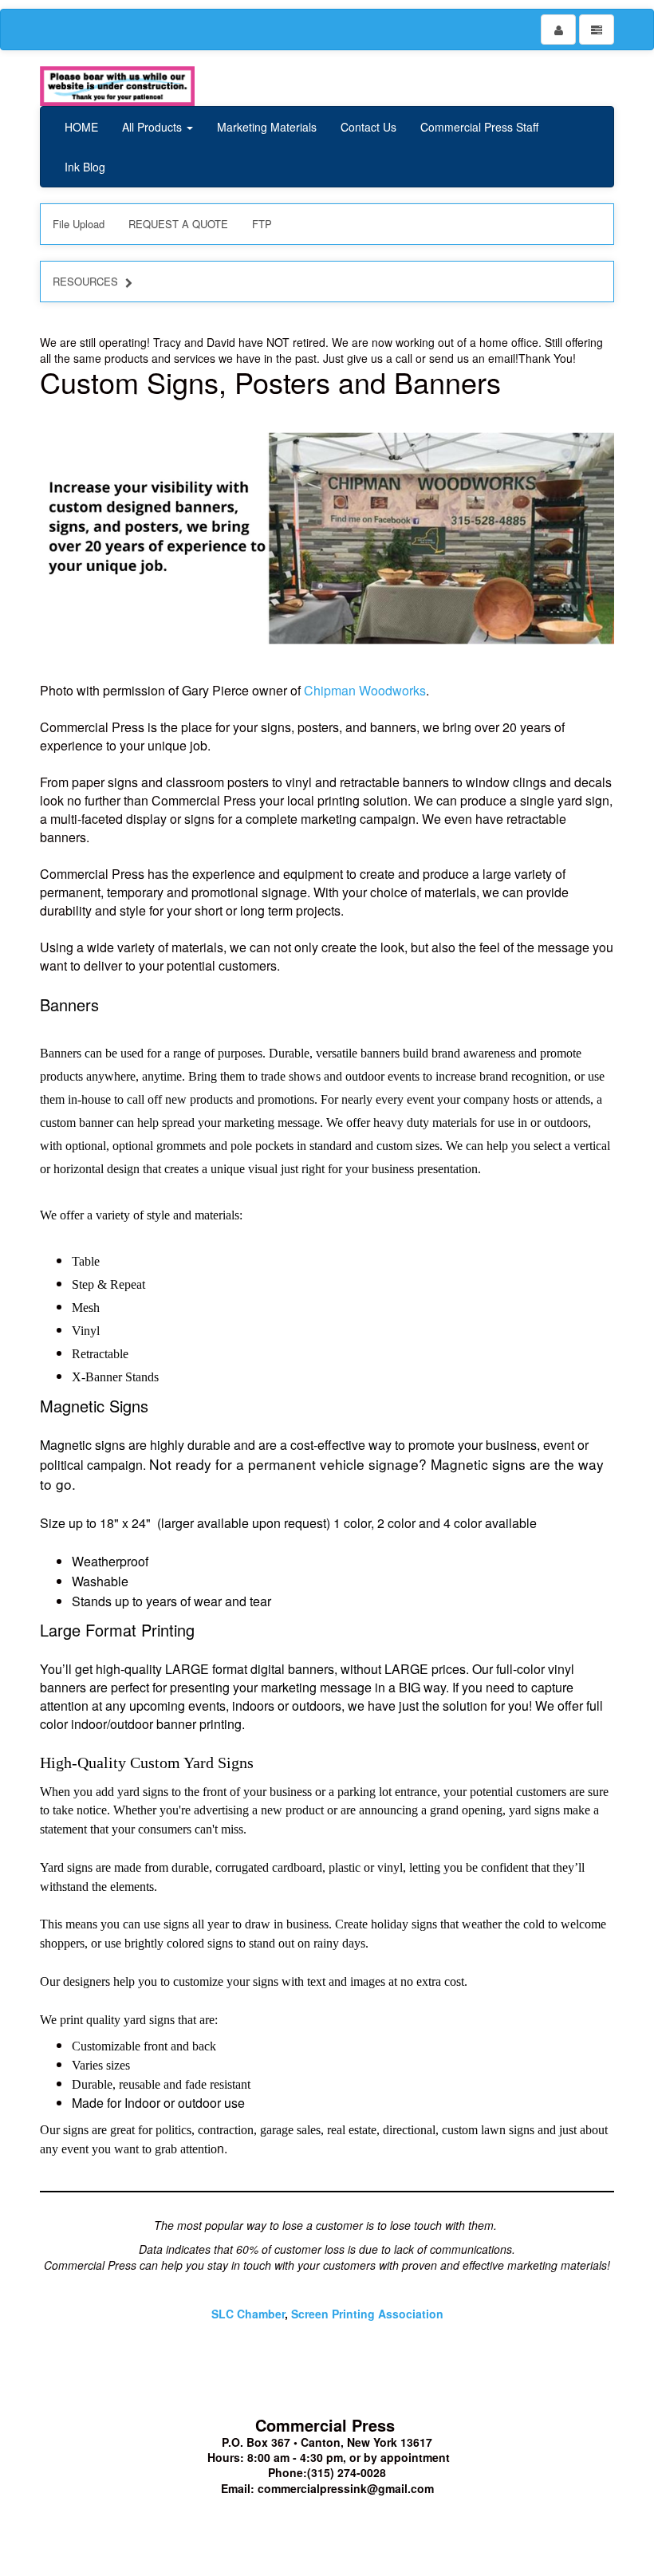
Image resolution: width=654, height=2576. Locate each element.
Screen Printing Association (367, 2314)
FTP (262, 224)
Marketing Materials (267, 127)
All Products (154, 127)
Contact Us (368, 127)
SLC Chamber (248, 2314)
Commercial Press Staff (479, 127)
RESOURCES (85, 281)
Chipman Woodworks (365, 690)
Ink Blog (85, 167)
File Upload (79, 224)
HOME (81, 127)
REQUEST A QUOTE (178, 224)
